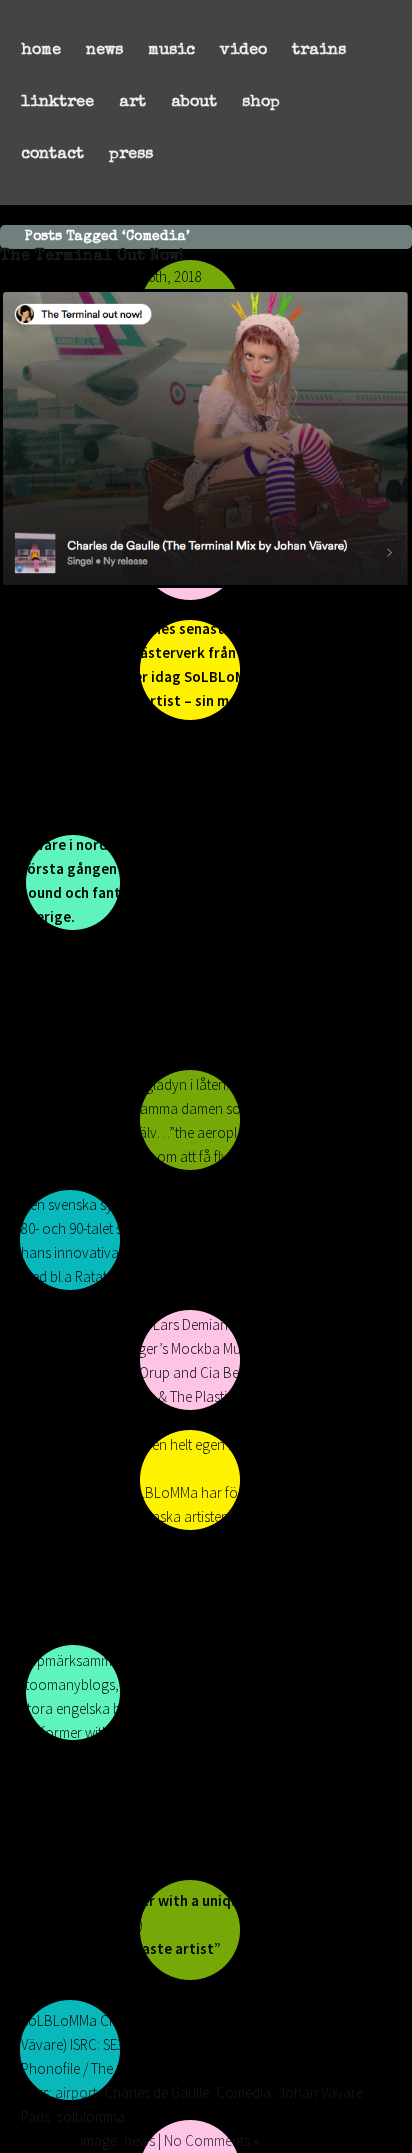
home (41, 51)
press (131, 155)
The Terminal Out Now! (91, 257)
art (132, 103)
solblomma (91, 2116)
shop (261, 103)
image (98, 2140)
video (243, 51)
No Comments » (211, 2140)
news (104, 51)
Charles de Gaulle (156, 2092)
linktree (57, 103)
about (194, 103)
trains (319, 51)
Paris (35, 2116)
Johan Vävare (320, 2092)
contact (52, 155)
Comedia (243, 2092)
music (171, 51)
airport (76, 2092)
